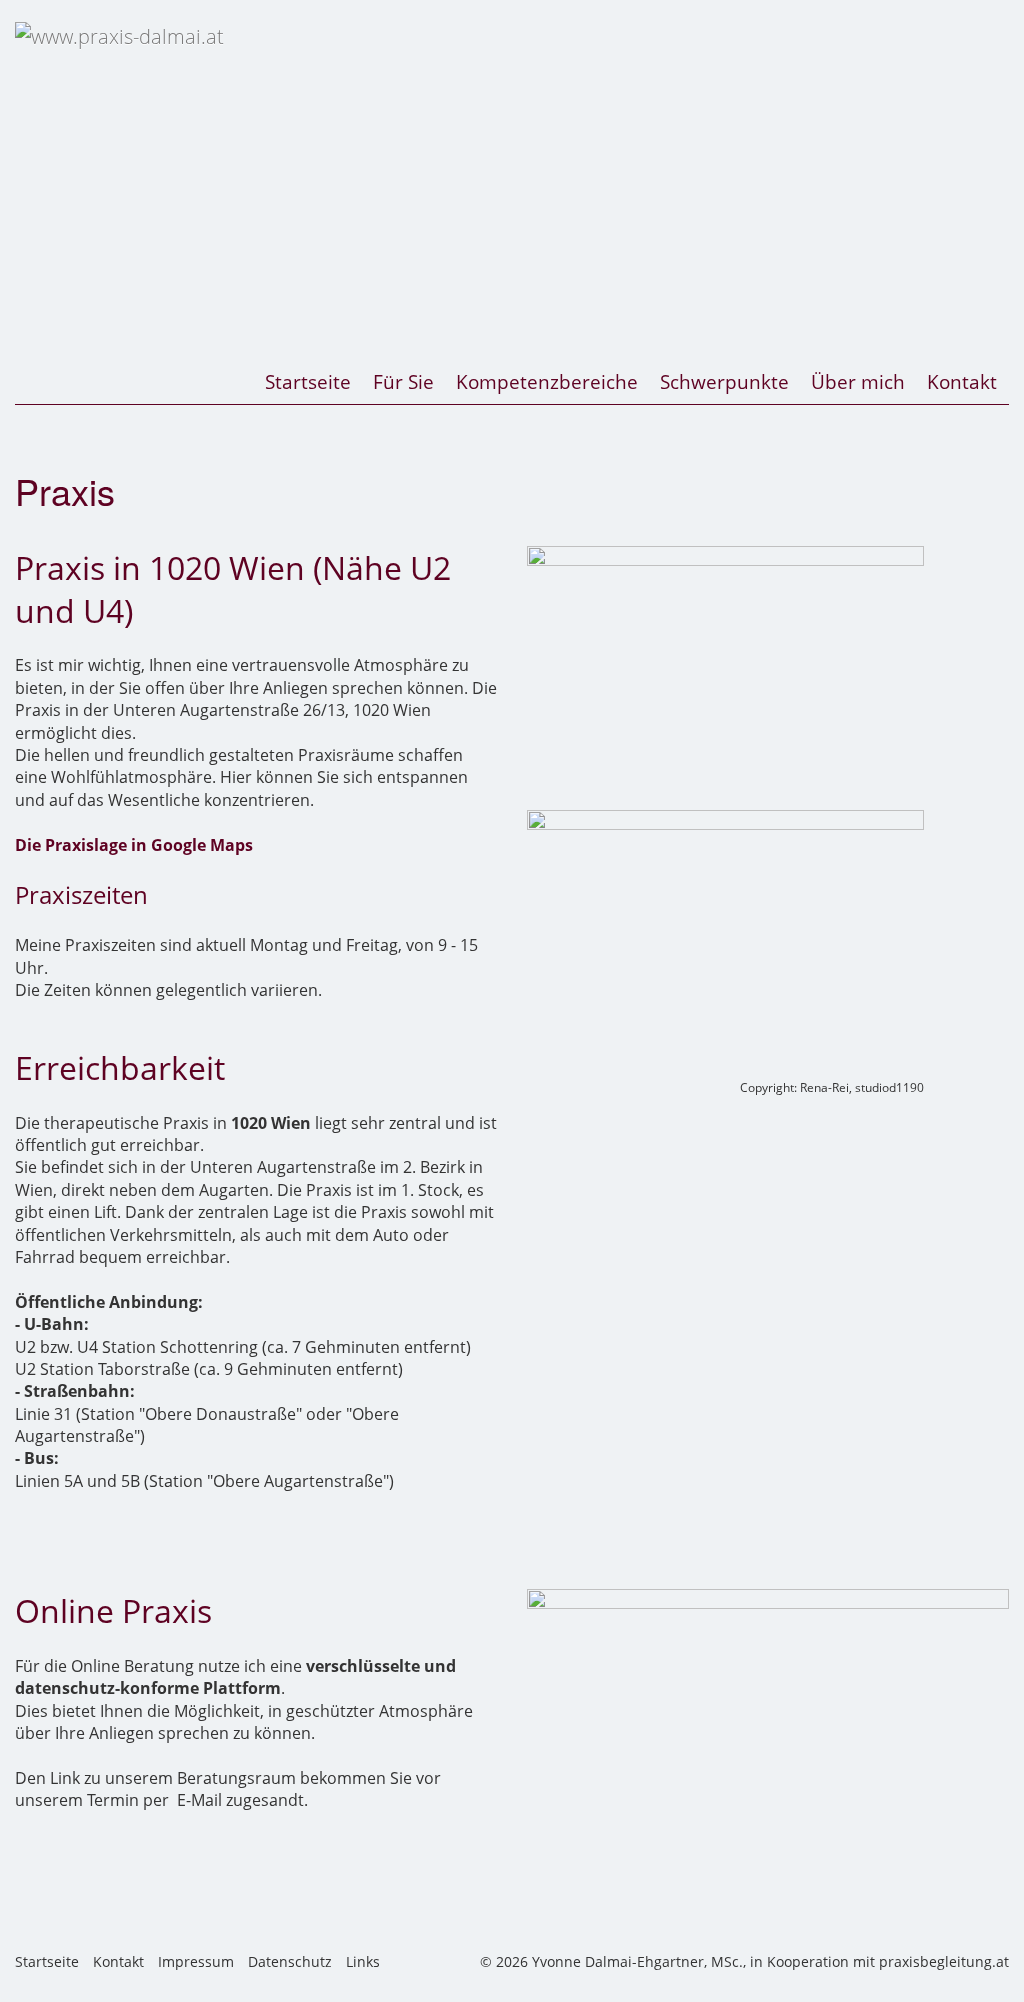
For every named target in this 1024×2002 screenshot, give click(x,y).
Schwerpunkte (724, 381)
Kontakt (962, 381)
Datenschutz (290, 1961)
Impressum (196, 1961)
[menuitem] (309, 382)
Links (363, 1961)
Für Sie (403, 381)
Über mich (858, 381)
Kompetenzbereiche (547, 381)
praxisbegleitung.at (944, 1961)
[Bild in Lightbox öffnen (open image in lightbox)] (725, 678)
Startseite (308, 381)
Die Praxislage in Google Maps (134, 845)
